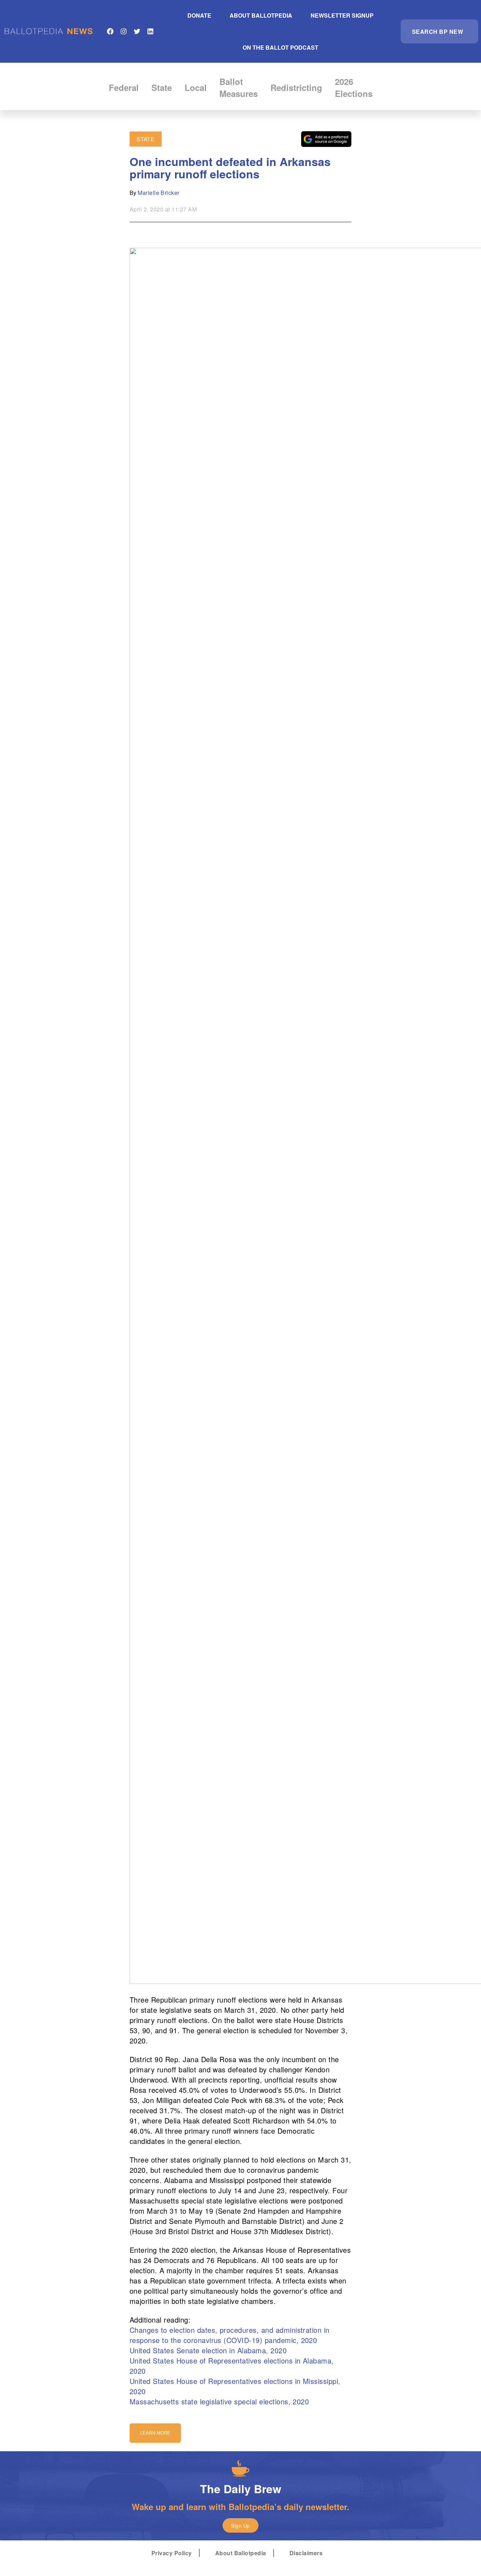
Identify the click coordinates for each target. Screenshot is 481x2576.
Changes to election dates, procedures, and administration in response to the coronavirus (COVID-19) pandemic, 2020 (230, 2335)
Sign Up (240, 2526)
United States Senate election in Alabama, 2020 (208, 2350)
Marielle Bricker (159, 193)
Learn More (155, 2433)
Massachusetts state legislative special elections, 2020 (219, 2401)
